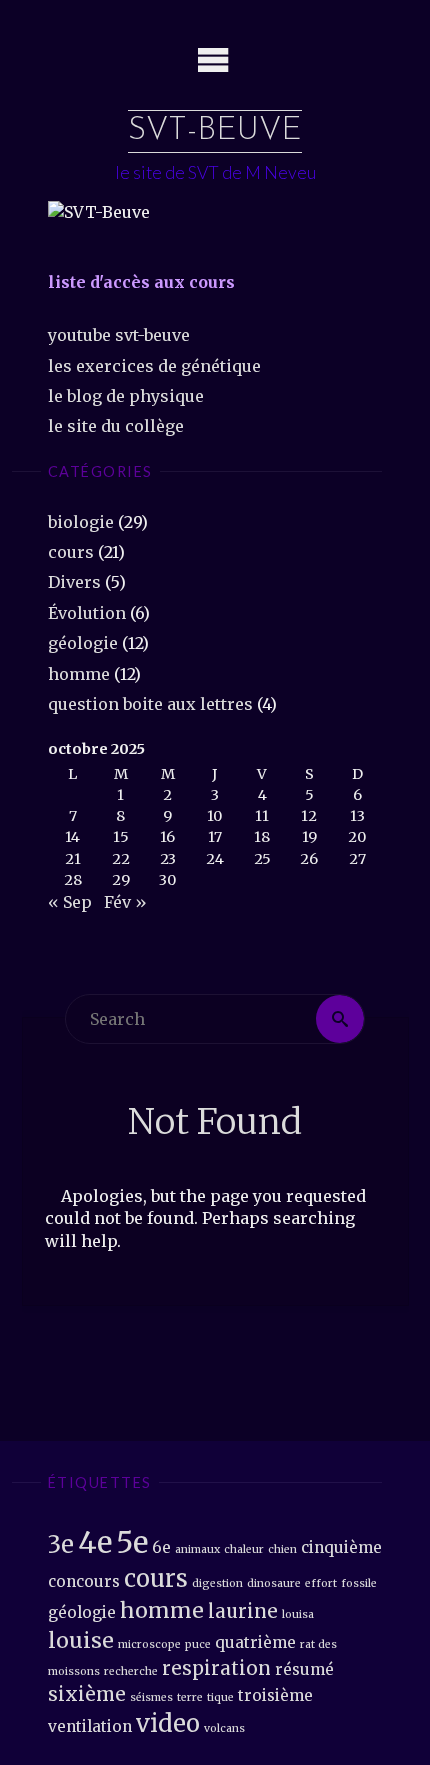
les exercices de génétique (154, 366)
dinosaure (274, 1583)
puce (198, 1644)
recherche (131, 1671)
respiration (216, 1668)
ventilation (90, 1726)
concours (84, 1581)
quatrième (255, 1642)
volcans (224, 1728)
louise (81, 1640)
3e (61, 1544)
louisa (298, 1614)
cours (71, 552)
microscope (149, 1644)
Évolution (87, 613)
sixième (87, 1694)
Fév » (125, 902)
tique (220, 1697)
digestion (217, 1583)
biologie (81, 522)
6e (161, 1547)
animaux (197, 1549)
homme (79, 674)
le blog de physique (126, 396)
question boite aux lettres (150, 704)
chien (282, 1549)
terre (190, 1697)
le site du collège (116, 426)
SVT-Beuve (215, 131)
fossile (359, 1583)
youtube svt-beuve (119, 335)
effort (321, 1583)
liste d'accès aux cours (141, 282)
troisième (275, 1695)
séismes (151, 1697)
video (168, 1723)
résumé (304, 1669)
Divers (74, 582)
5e (132, 1542)
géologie (83, 643)
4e (95, 1542)
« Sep (70, 902)
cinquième (341, 1547)
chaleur (244, 1549)
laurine (243, 1611)
